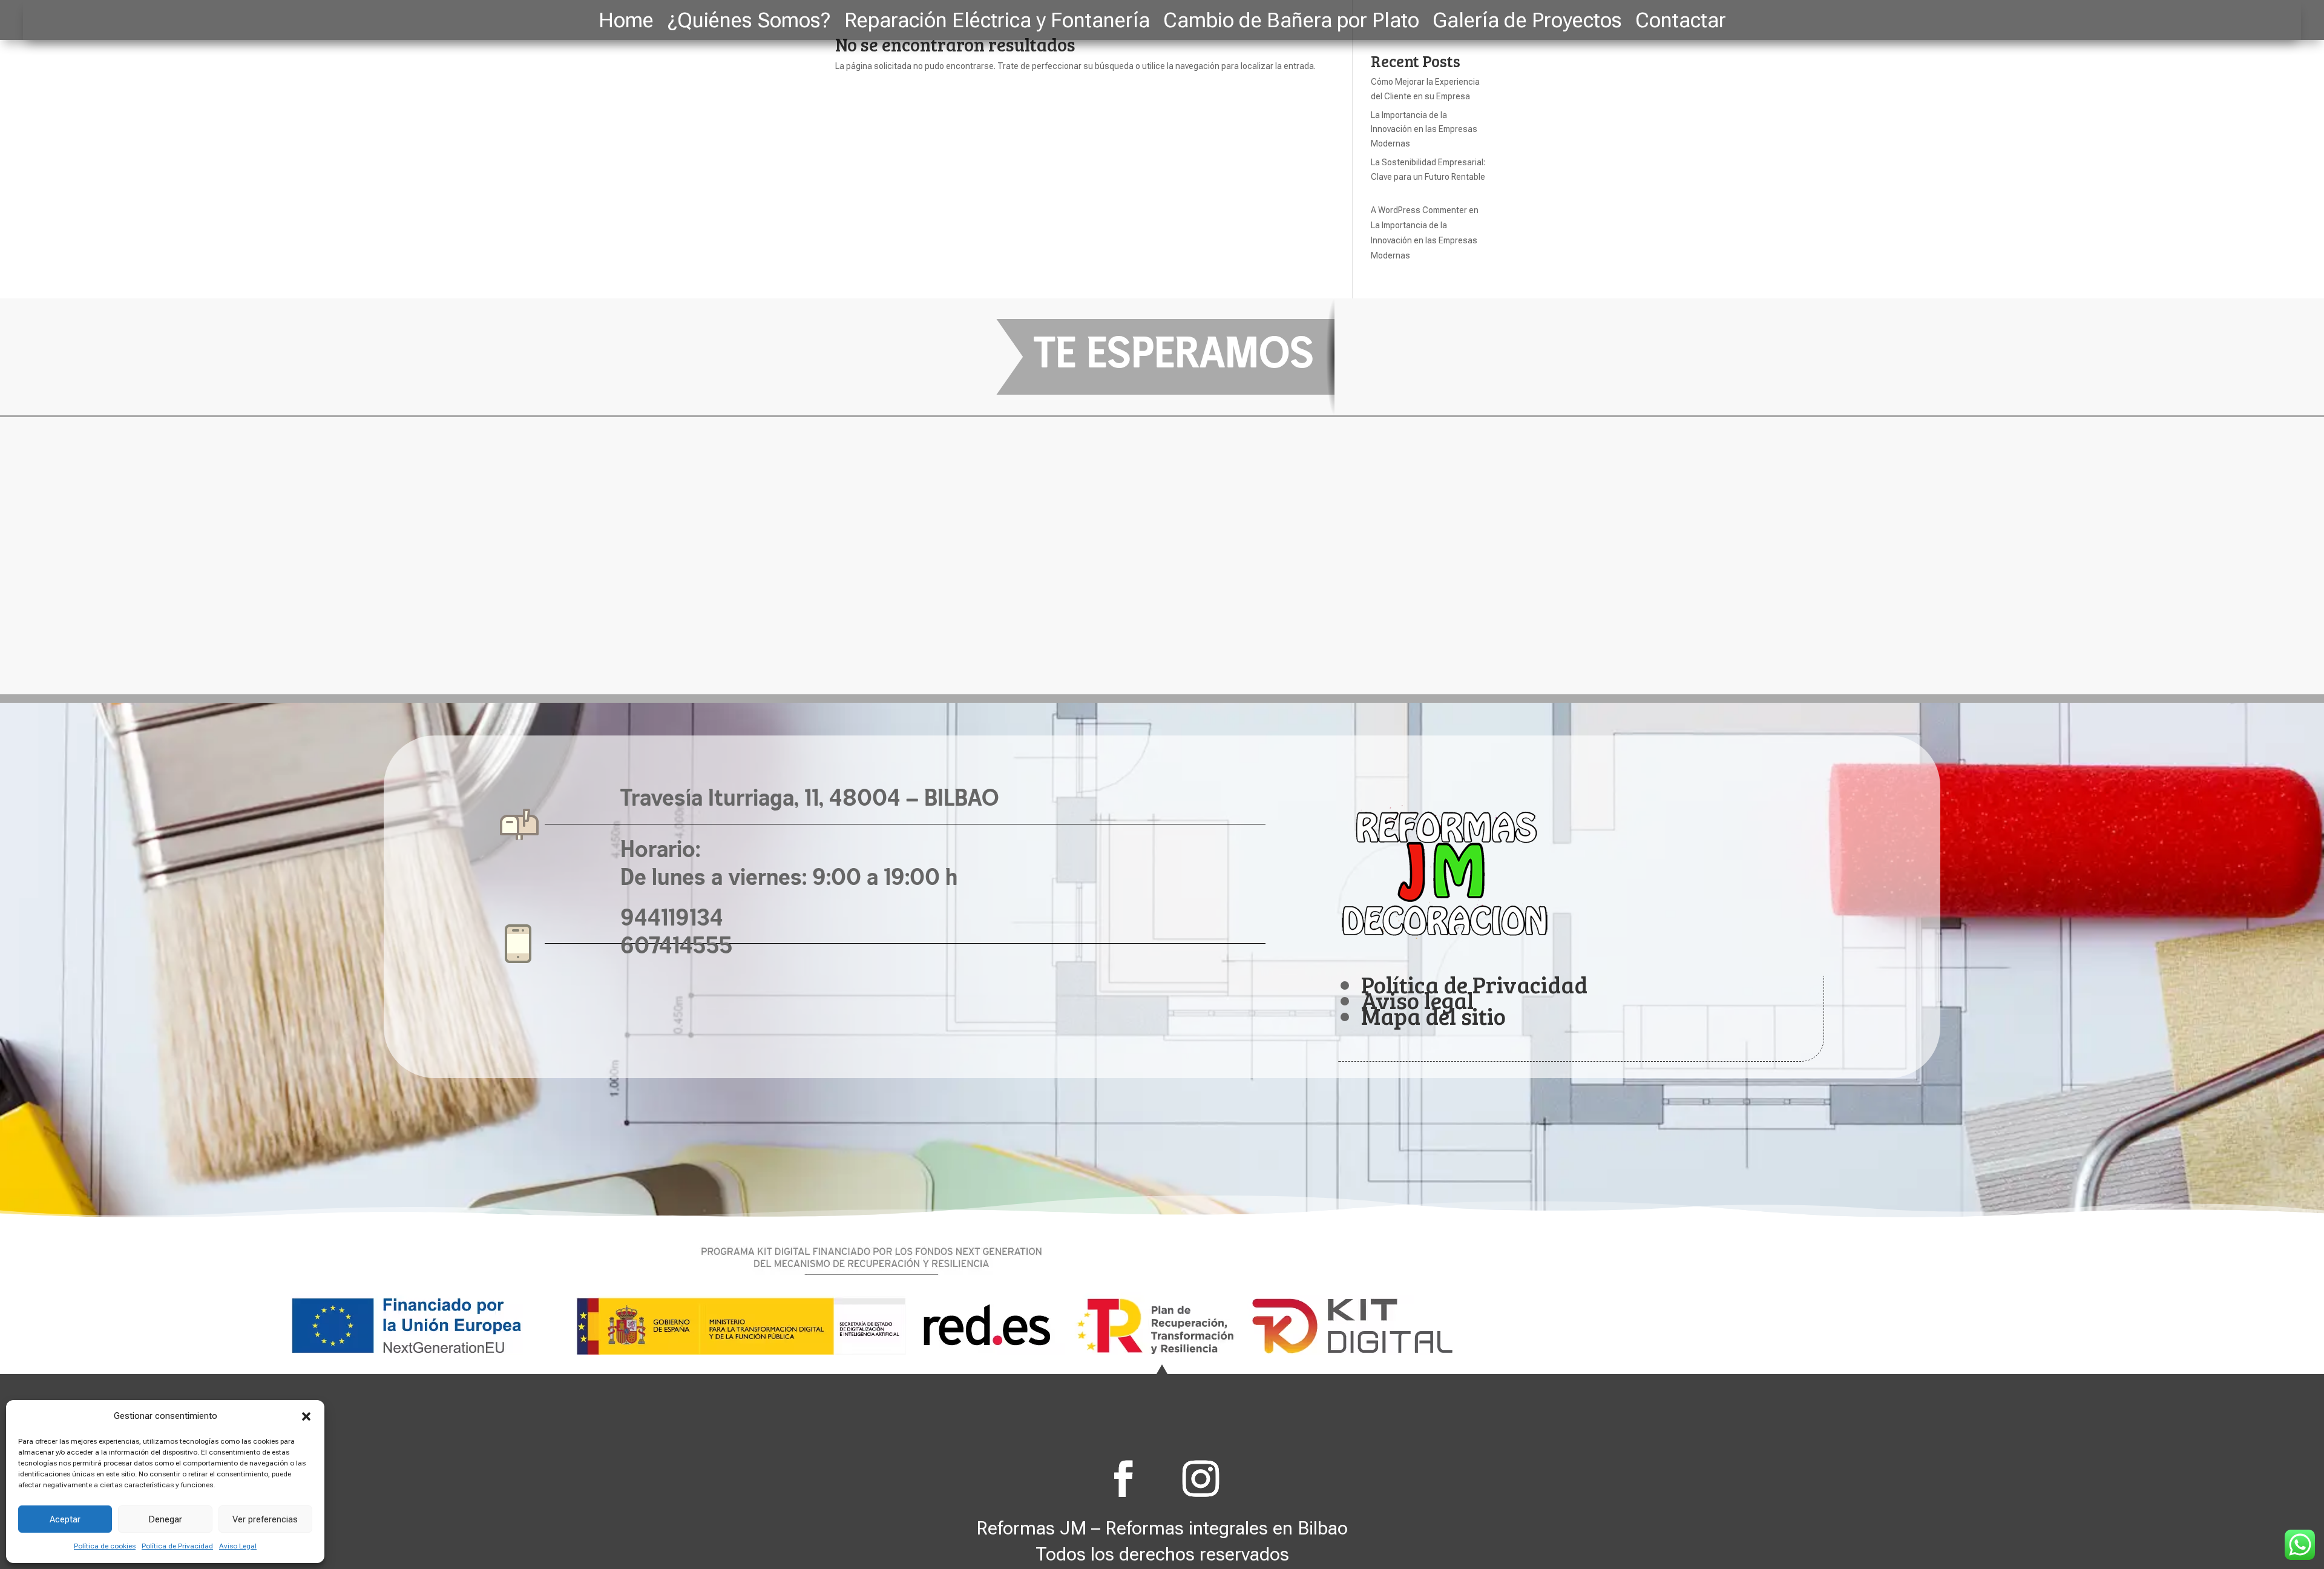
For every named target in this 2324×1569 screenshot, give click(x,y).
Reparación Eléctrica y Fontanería (997, 22)
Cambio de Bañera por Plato (1291, 22)
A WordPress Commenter (1419, 210)
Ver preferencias (265, 1519)
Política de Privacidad (177, 1546)
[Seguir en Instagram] (1201, 1479)
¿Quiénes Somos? (749, 22)
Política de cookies (105, 1546)
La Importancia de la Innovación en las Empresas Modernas (1424, 130)
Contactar (1681, 22)
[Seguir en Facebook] (1123, 1479)
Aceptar (65, 1519)
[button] (306, 1416)
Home (626, 22)
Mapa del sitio (1433, 1016)
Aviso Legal (238, 1546)
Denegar (165, 1519)
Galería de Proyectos (1527, 22)
